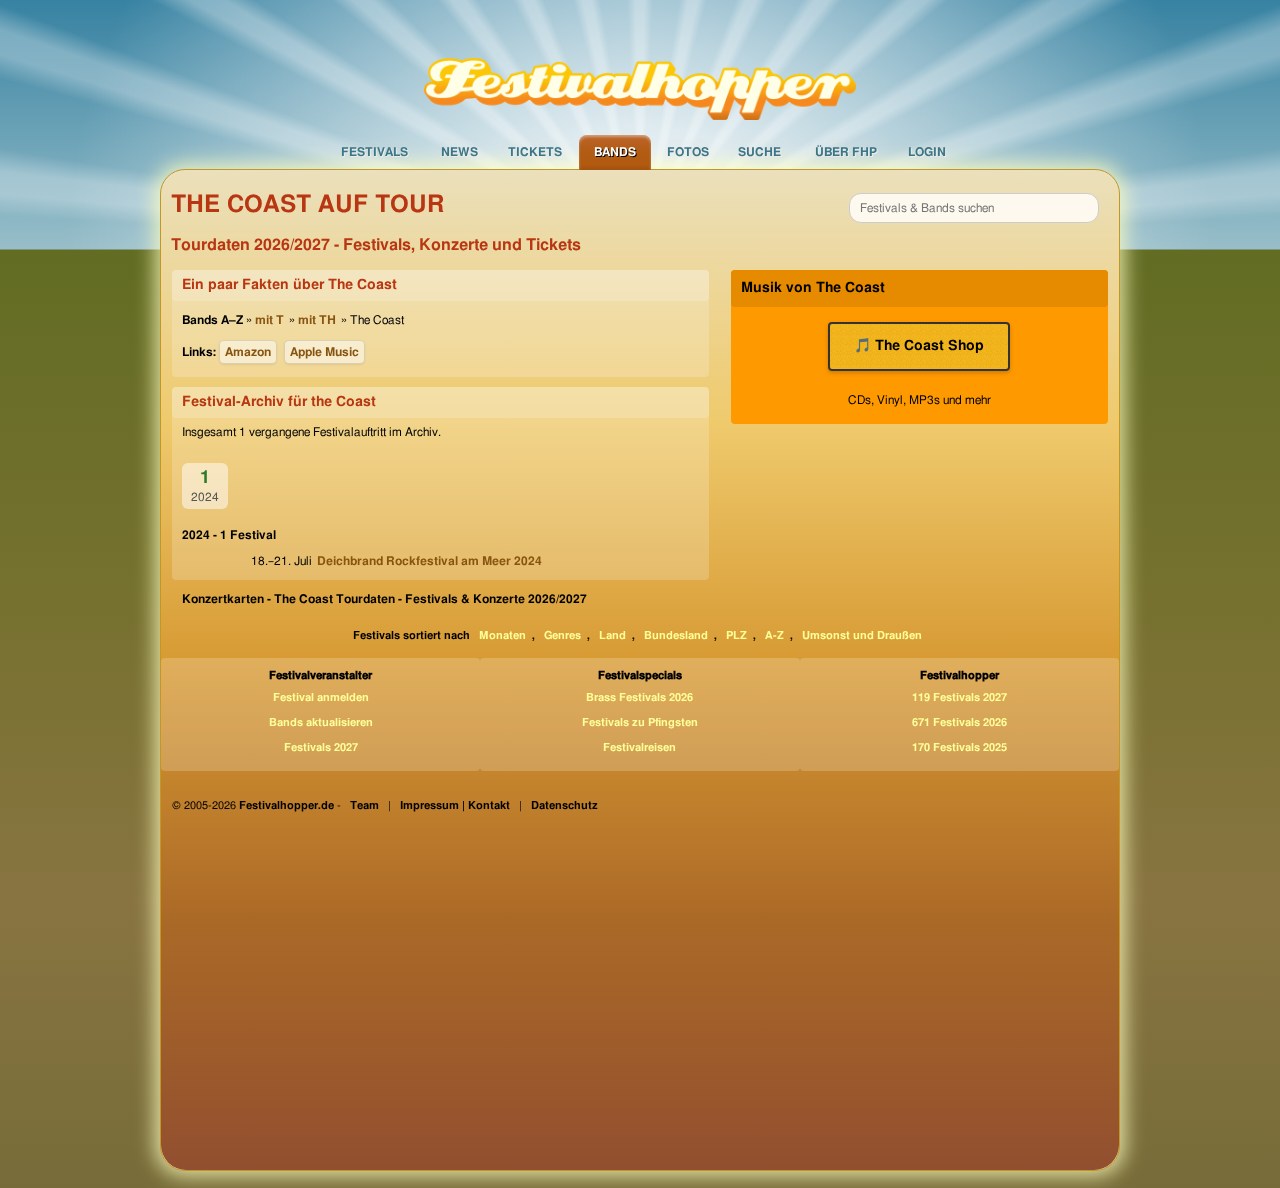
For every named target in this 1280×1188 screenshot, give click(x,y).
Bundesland (676, 635)
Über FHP (846, 152)
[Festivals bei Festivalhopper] (640, 67)
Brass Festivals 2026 (639, 697)
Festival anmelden (321, 697)
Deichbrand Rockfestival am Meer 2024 (429, 561)
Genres (562, 635)
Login (927, 152)
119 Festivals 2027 (959, 697)
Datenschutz (564, 805)
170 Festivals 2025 (959, 747)
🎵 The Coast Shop (919, 346)
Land (612, 635)
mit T (269, 320)
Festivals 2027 (321, 747)
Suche (759, 152)
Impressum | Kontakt (455, 805)
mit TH (317, 320)
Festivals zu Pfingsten (640, 722)
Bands (615, 152)
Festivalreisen (639, 747)
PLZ (736, 635)
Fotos (688, 152)
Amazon (248, 352)
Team (364, 805)
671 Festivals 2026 (959, 722)
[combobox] (974, 208)
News (459, 152)
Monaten (502, 635)
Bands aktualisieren (321, 722)
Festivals (374, 152)
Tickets (535, 152)
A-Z (774, 635)
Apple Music (324, 352)
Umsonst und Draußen (862, 635)
